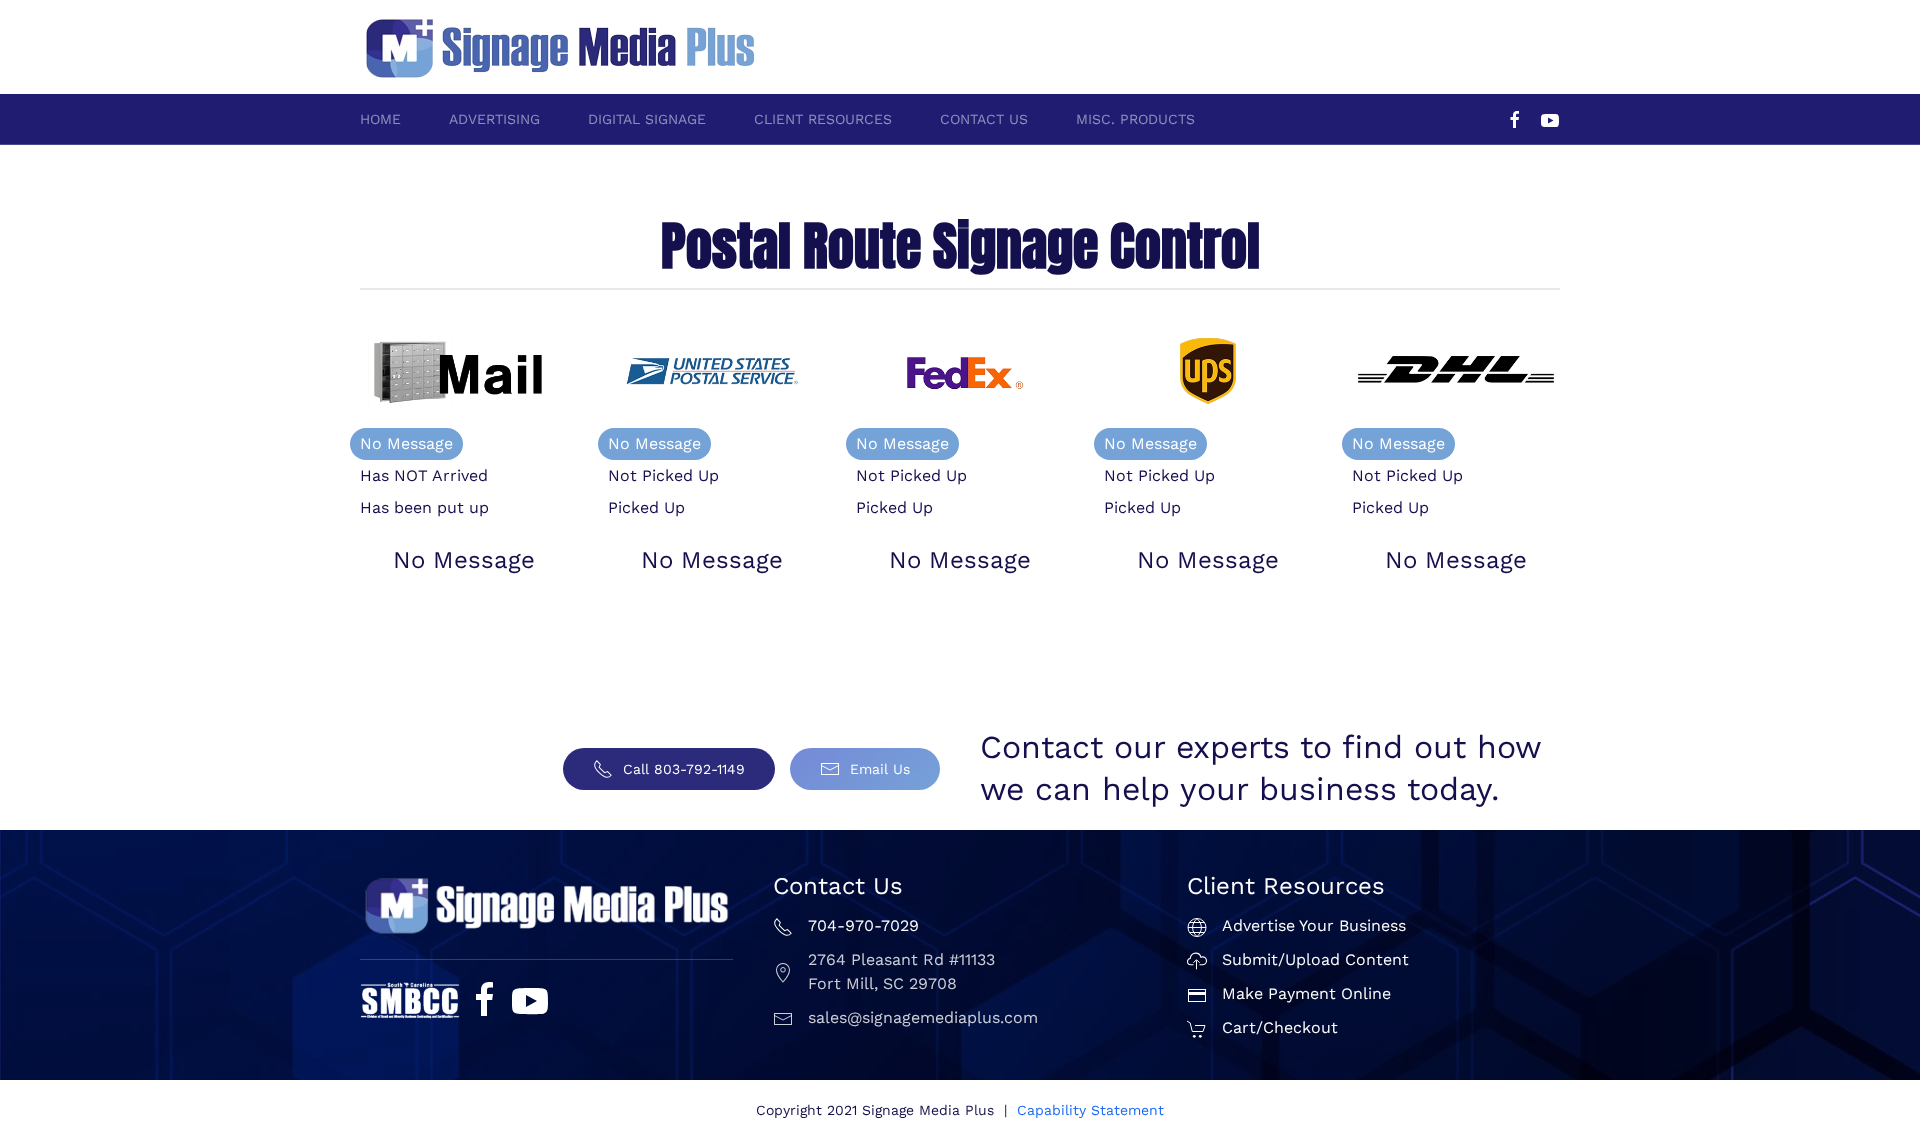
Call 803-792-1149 (684, 769)
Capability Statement (1090, 1110)
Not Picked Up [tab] (663, 475)
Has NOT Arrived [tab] (424, 475)
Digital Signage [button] (647, 119)
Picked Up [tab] (646, 507)
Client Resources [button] (823, 119)
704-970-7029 (1403, 36)
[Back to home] (560, 47)
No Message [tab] (406, 443)
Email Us (880, 769)
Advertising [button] (494, 119)
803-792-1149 (1514, 36)
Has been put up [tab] (424, 507)
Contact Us (984, 119)
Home (380, 119)
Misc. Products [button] (1135, 119)
